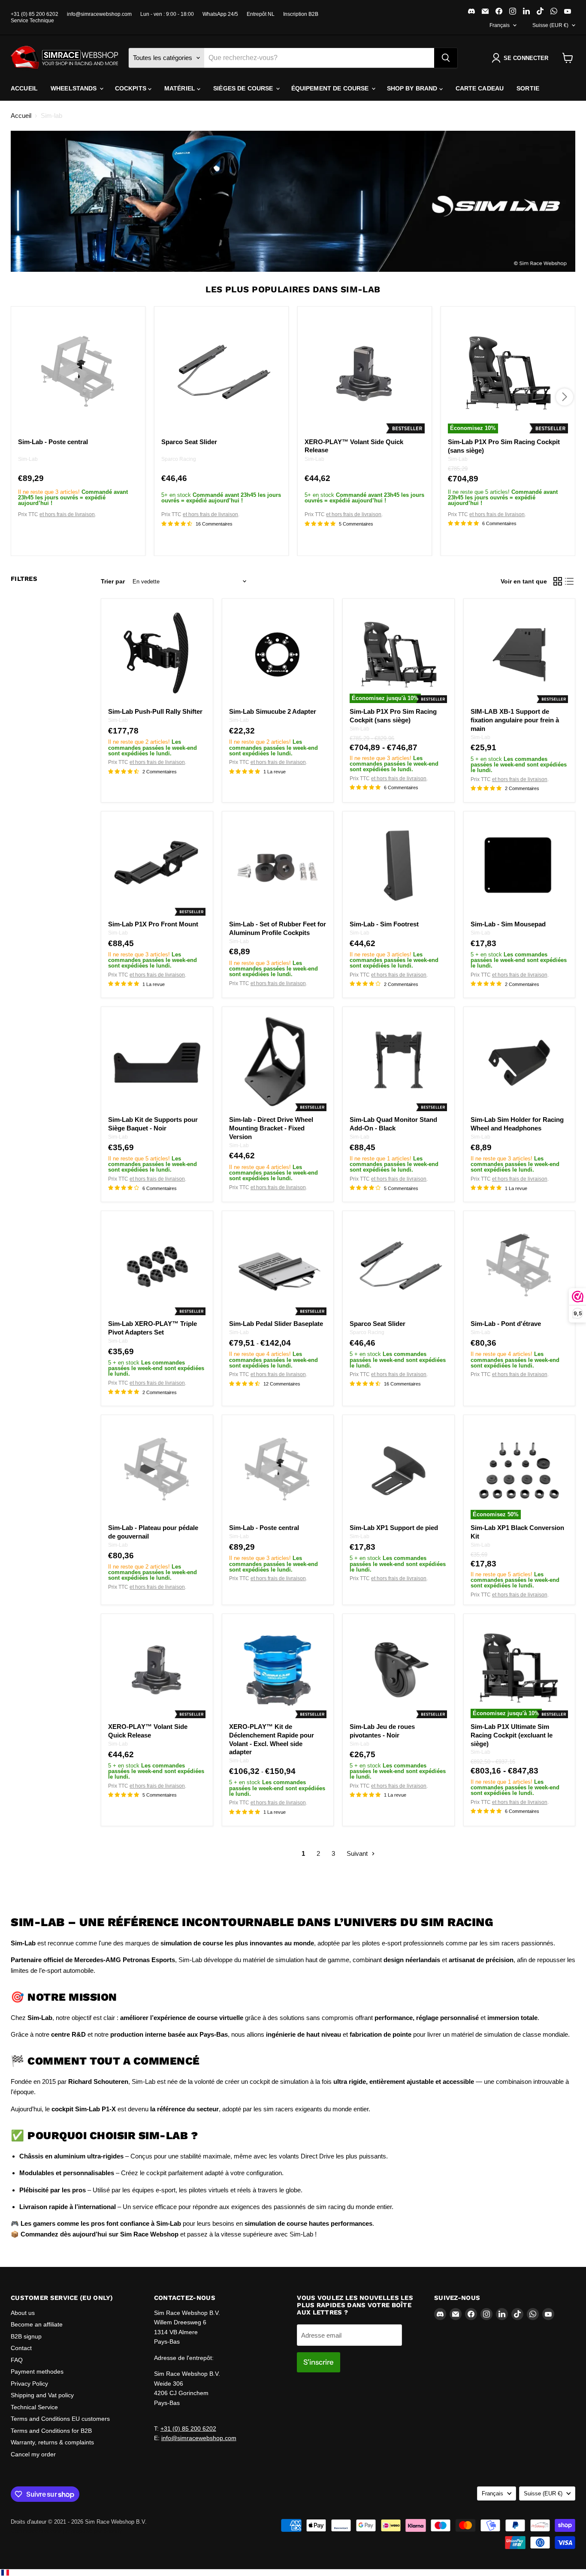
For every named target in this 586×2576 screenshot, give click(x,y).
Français (500, 25)
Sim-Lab (28, 459)
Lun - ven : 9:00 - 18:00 (167, 14)
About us (23, 2313)
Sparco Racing (179, 459)
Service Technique (32, 21)
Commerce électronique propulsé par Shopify (66, 2531)
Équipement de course (331, 88)
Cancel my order (33, 2454)
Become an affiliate (37, 2324)
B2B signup (26, 2336)
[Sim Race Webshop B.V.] (64, 58)
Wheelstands (75, 88)
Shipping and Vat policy (42, 2395)
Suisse (550, 25)
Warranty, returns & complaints (52, 2442)
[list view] (570, 581)
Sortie (528, 88)
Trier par (113, 581)
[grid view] (558, 581)
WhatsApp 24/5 (220, 14)
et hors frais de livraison (67, 515)
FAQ (17, 2360)
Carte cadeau (480, 88)
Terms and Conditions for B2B (51, 2431)
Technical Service (34, 2407)
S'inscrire (319, 2362)
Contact (21, 2348)
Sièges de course (244, 88)
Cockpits (131, 88)
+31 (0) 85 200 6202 (35, 14)
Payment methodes (37, 2372)
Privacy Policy (29, 2384)
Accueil (24, 88)
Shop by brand (413, 88)
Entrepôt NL (261, 14)
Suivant (358, 1853)
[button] (522, 58)
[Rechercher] (446, 58)
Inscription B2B (301, 14)
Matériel (181, 88)
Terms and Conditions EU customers (60, 2419)
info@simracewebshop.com (99, 14)
